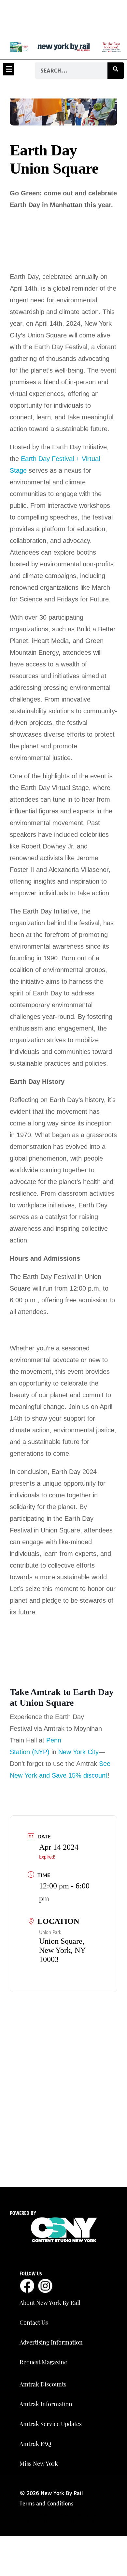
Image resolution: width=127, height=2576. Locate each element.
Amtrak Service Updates (51, 2424)
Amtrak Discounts (43, 2384)
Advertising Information (51, 2342)
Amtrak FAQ (35, 2444)
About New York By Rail (50, 2303)
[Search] (116, 71)
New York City (78, 1752)
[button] (9, 69)
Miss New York (39, 2464)
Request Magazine (43, 2362)
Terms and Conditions (46, 2504)
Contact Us (34, 2322)
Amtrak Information (46, 2404)
